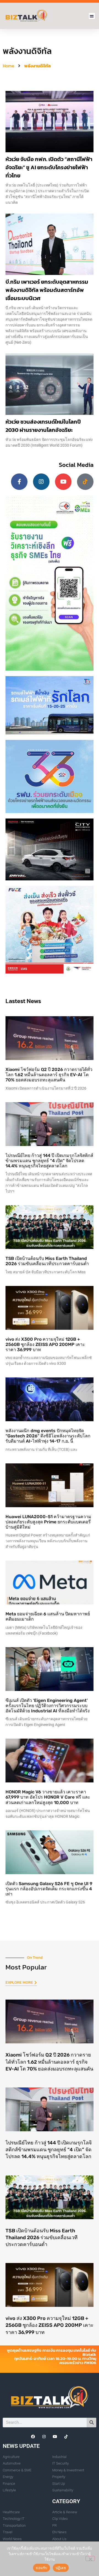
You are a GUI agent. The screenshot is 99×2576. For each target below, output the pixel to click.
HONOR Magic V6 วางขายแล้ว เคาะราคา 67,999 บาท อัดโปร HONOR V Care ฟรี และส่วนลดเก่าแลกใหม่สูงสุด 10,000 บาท (48, 1797)
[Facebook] (33, 2437)
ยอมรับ (41, 2568)
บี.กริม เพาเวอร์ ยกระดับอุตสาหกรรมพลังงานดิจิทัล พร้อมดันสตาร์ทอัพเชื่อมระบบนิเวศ (47, 290)
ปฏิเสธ (61, 2568)
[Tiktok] (85, 482)
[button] (92, 16)
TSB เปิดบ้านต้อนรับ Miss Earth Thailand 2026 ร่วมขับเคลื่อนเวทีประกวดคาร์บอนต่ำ (47, 1261)
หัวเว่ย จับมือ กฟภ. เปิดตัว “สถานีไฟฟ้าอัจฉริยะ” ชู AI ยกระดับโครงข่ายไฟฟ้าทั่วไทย (49, 167)
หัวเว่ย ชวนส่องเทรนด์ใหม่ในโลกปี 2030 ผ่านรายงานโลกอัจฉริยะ (43, 426)
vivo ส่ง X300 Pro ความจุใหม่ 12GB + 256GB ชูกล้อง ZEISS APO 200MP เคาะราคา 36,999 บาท (45, 1344)
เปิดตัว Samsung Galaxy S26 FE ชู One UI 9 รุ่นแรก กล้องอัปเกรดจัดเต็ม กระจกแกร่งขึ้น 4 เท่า (49, 1889)
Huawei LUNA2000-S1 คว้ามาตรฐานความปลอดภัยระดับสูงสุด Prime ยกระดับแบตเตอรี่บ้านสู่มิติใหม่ (48, 1522)
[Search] (91, 2423)
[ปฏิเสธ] (90, 2558)
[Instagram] (41, 482)
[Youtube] (63, 482)
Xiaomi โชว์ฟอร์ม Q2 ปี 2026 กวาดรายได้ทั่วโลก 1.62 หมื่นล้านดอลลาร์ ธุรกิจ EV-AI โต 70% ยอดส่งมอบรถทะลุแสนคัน (49, 1075)
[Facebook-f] (19, 482)
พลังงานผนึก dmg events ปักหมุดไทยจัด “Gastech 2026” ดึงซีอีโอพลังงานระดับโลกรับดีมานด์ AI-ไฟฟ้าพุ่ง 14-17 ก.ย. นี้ (48, 1436)
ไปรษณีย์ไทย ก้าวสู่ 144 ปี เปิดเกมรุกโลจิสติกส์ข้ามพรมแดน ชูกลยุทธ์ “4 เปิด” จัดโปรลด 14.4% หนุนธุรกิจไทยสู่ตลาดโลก (49, 1161)
